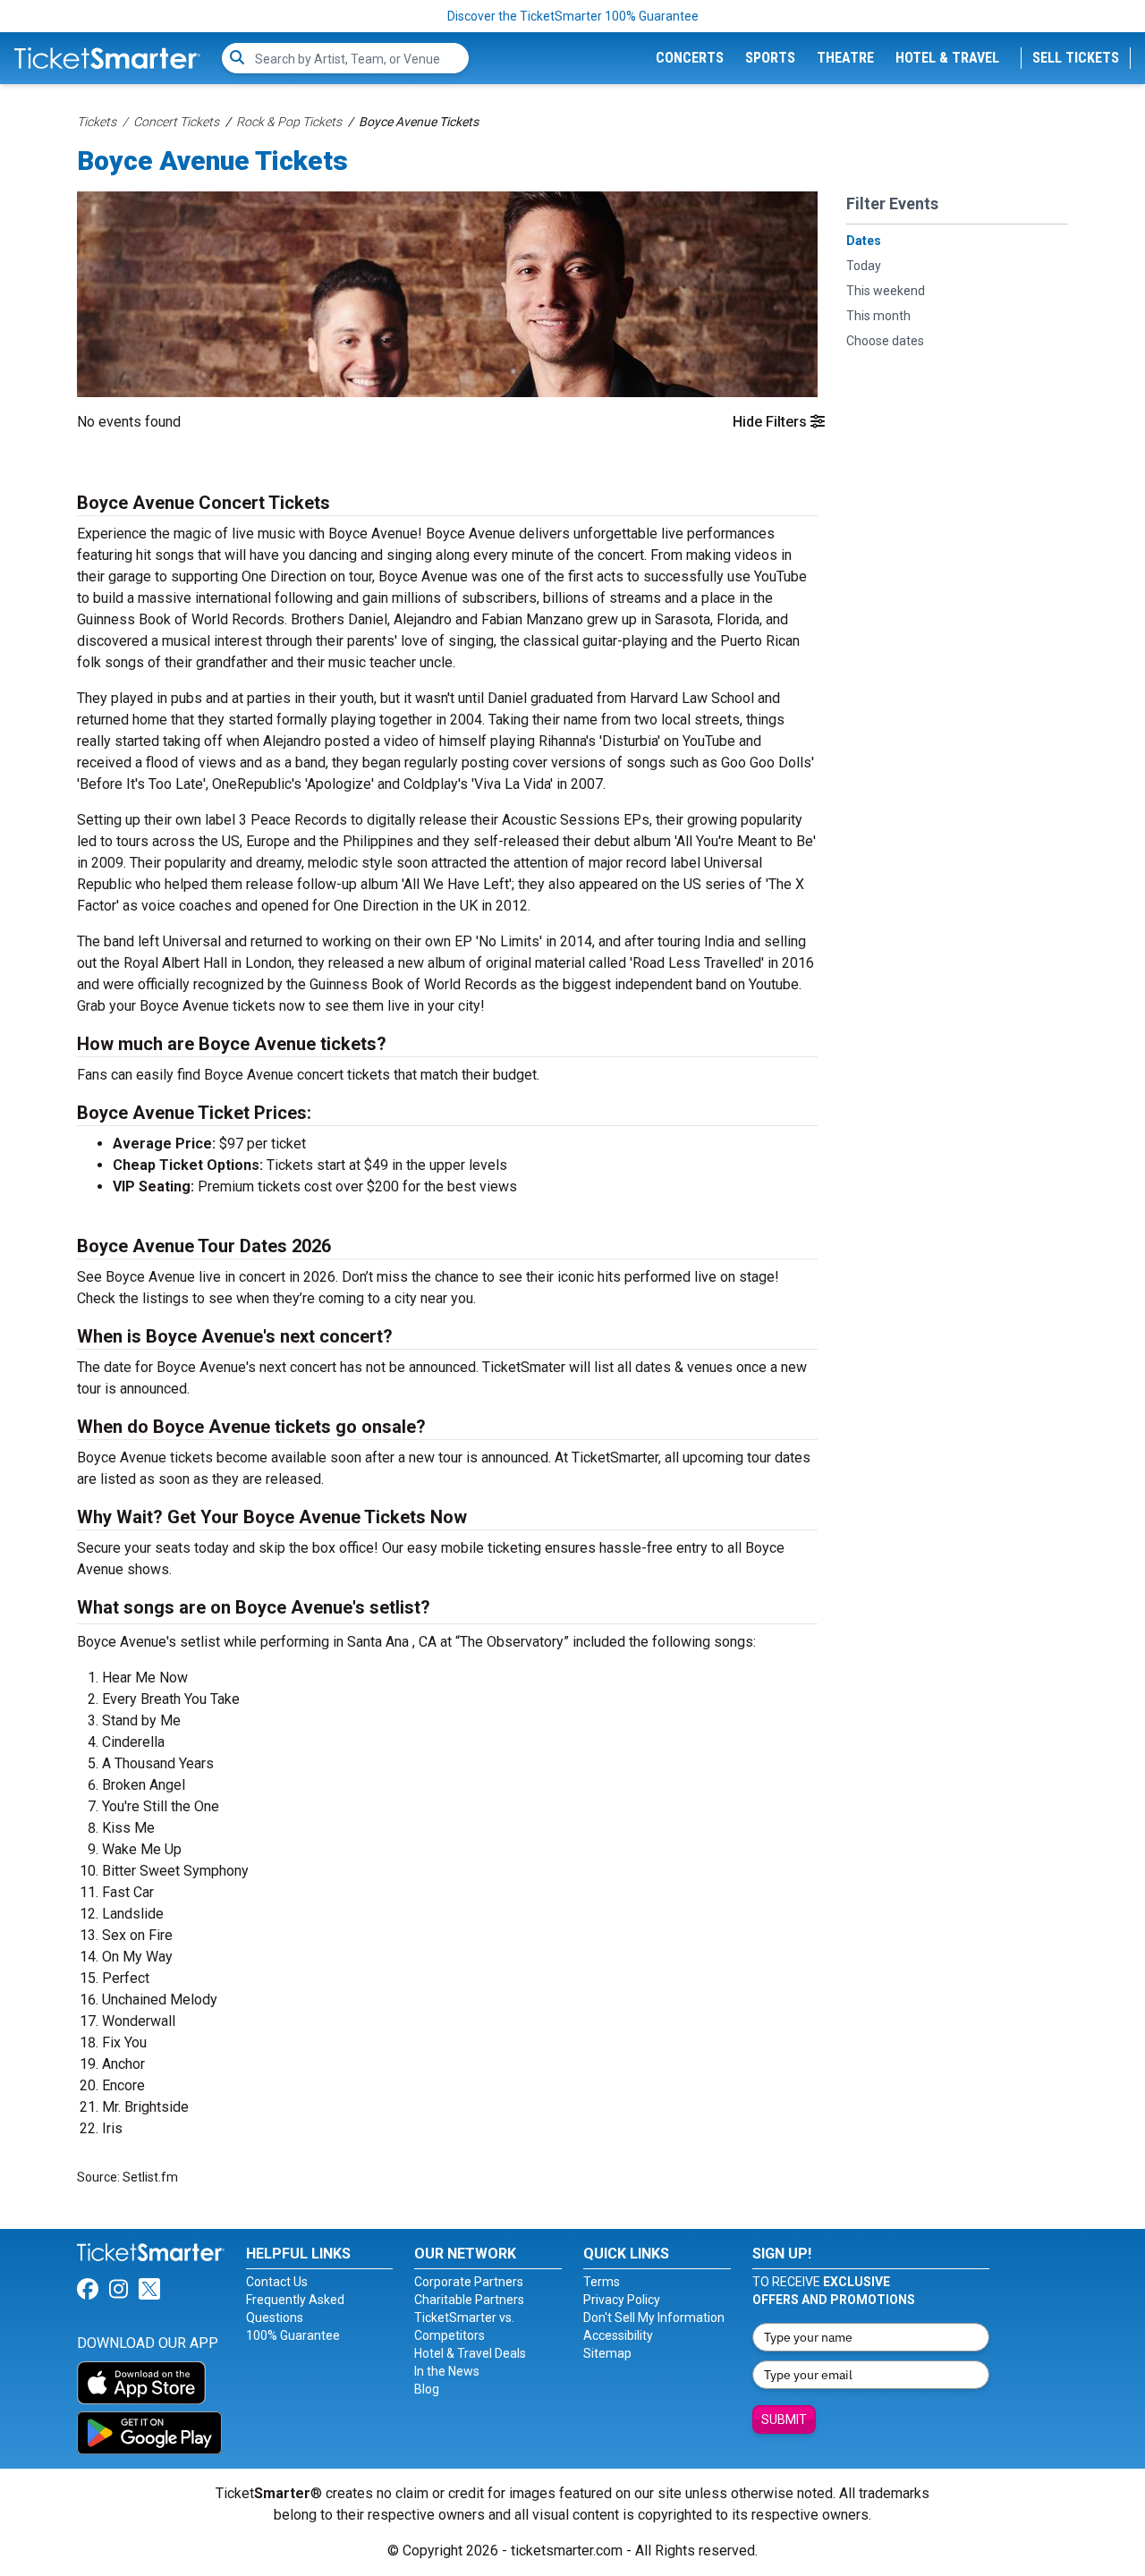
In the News (447, 2371)
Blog (427, 2389)
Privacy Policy (622, 2300)
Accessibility (618, 2335)
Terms (602, 2282)
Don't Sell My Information (654, 2318)
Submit (784, 2419)
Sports (770, 58)
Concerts (690, 58)
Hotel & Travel (947, 58)
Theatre (845, 58)
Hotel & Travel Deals (470, 2353)
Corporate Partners (469, 2282)
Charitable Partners (469, 2300)
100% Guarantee (293, 2335)
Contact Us (277, 2282)
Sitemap (607, 2353)
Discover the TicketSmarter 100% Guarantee (573, 16)
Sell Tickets (1076, 58)
